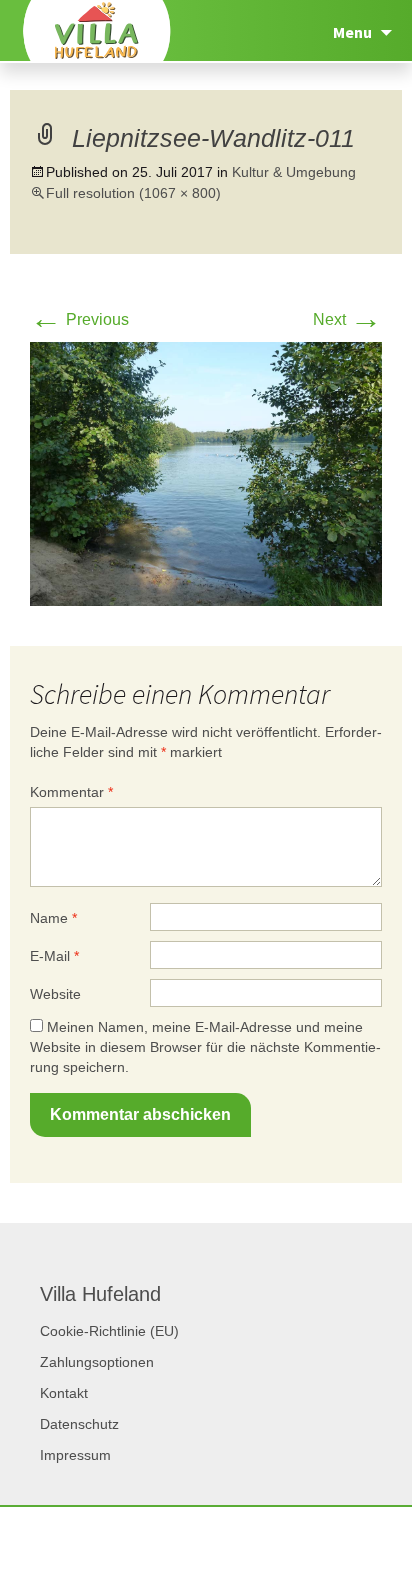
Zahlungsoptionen (97, 1362)
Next (347, 319)
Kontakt (64, 1393)
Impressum (75, 1455)
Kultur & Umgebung (294, 172)
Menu (352, 32)
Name (53, 918)
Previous (79, 319)
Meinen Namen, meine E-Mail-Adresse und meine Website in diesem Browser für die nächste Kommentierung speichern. (205, 1047)
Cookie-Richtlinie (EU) (109, 1331)
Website (55, 994)
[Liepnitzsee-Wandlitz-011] (206, 472)
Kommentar (71, 792)
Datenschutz (79, 1424)
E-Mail (54, 956)
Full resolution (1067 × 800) (133, 193)
